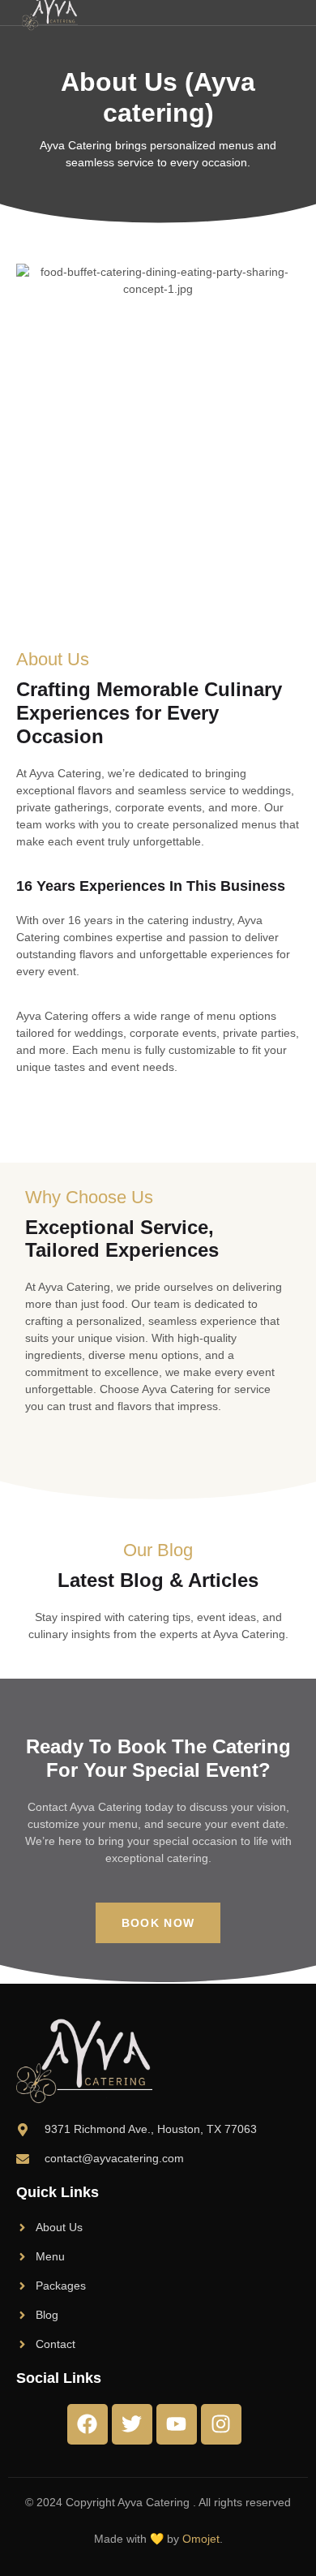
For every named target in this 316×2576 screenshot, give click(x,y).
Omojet (201, 2539)
